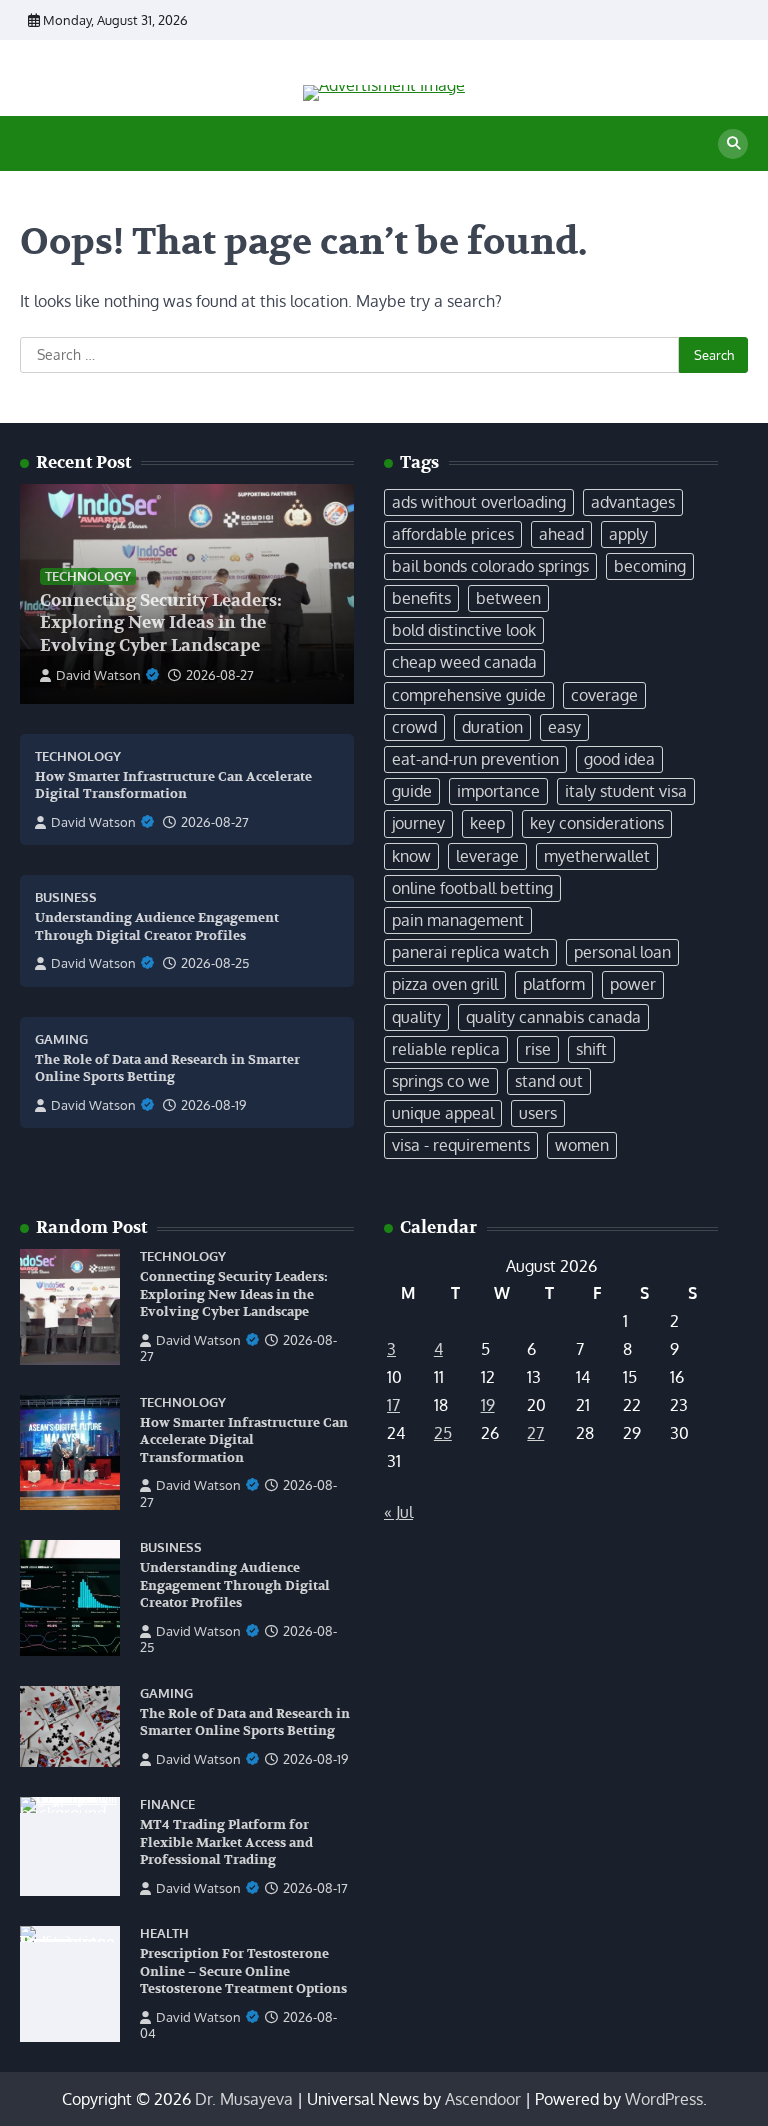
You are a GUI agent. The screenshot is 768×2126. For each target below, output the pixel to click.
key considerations (597, 823)
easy (564, 727)
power (633, 984)
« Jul (398, 1512)
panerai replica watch (470, 952)
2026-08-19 (213, 1105)
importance (498, 791)
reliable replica (446, 1049)
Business (66, 897)
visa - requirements (461, 1145)
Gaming (61, 1039)
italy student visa (626, 791)
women (582, 1145)
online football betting (472, 888)
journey (418, 823)
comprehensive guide (469, 695)
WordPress (664, 2099)
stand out (549, 1081)
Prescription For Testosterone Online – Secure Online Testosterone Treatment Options (243, 1971)
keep (487, 823)
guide (412, 791)
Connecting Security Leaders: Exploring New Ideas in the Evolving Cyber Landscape (161, 623)
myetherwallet (597, 856)
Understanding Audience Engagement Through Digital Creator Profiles (235, 1585)
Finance (167, 1804)
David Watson (98, 675)
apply (628, 534)
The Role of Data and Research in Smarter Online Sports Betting (167, 1069)
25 (443, 1433)
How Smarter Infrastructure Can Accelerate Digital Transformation (173, 786)
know (411, 856)
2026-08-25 (215, 963)
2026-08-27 (220, 675)
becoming (650, 566)
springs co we (441, 1081)
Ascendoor (483, 2099)
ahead (561, 534)
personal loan (622, 952)
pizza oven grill (445, 984)
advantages (633, 502)
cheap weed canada (464, 662)
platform (554, 984)
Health (164, 1933)
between (508, 598)
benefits (421, 598)
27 (535, 1433)
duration (492, 727)
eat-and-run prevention (475, 759)
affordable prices (453, 534)
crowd (414, 727)
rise (538, 1049)
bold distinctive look (464, 630)
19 (488, 1405)
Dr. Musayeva (244, 2099)
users (538, 1113)
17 (393, 1405)
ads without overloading (479, 502)
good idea (619, 759)
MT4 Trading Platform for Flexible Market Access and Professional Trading (226, 1842)
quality (416, 1017)
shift (591, 1049)
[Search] (733, 144)
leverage (487, 856)
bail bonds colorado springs (490, 566)
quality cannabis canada (553, 1017)
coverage (604, 695)
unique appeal (443, 1113)
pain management (458, 920)
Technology (88, 576)
